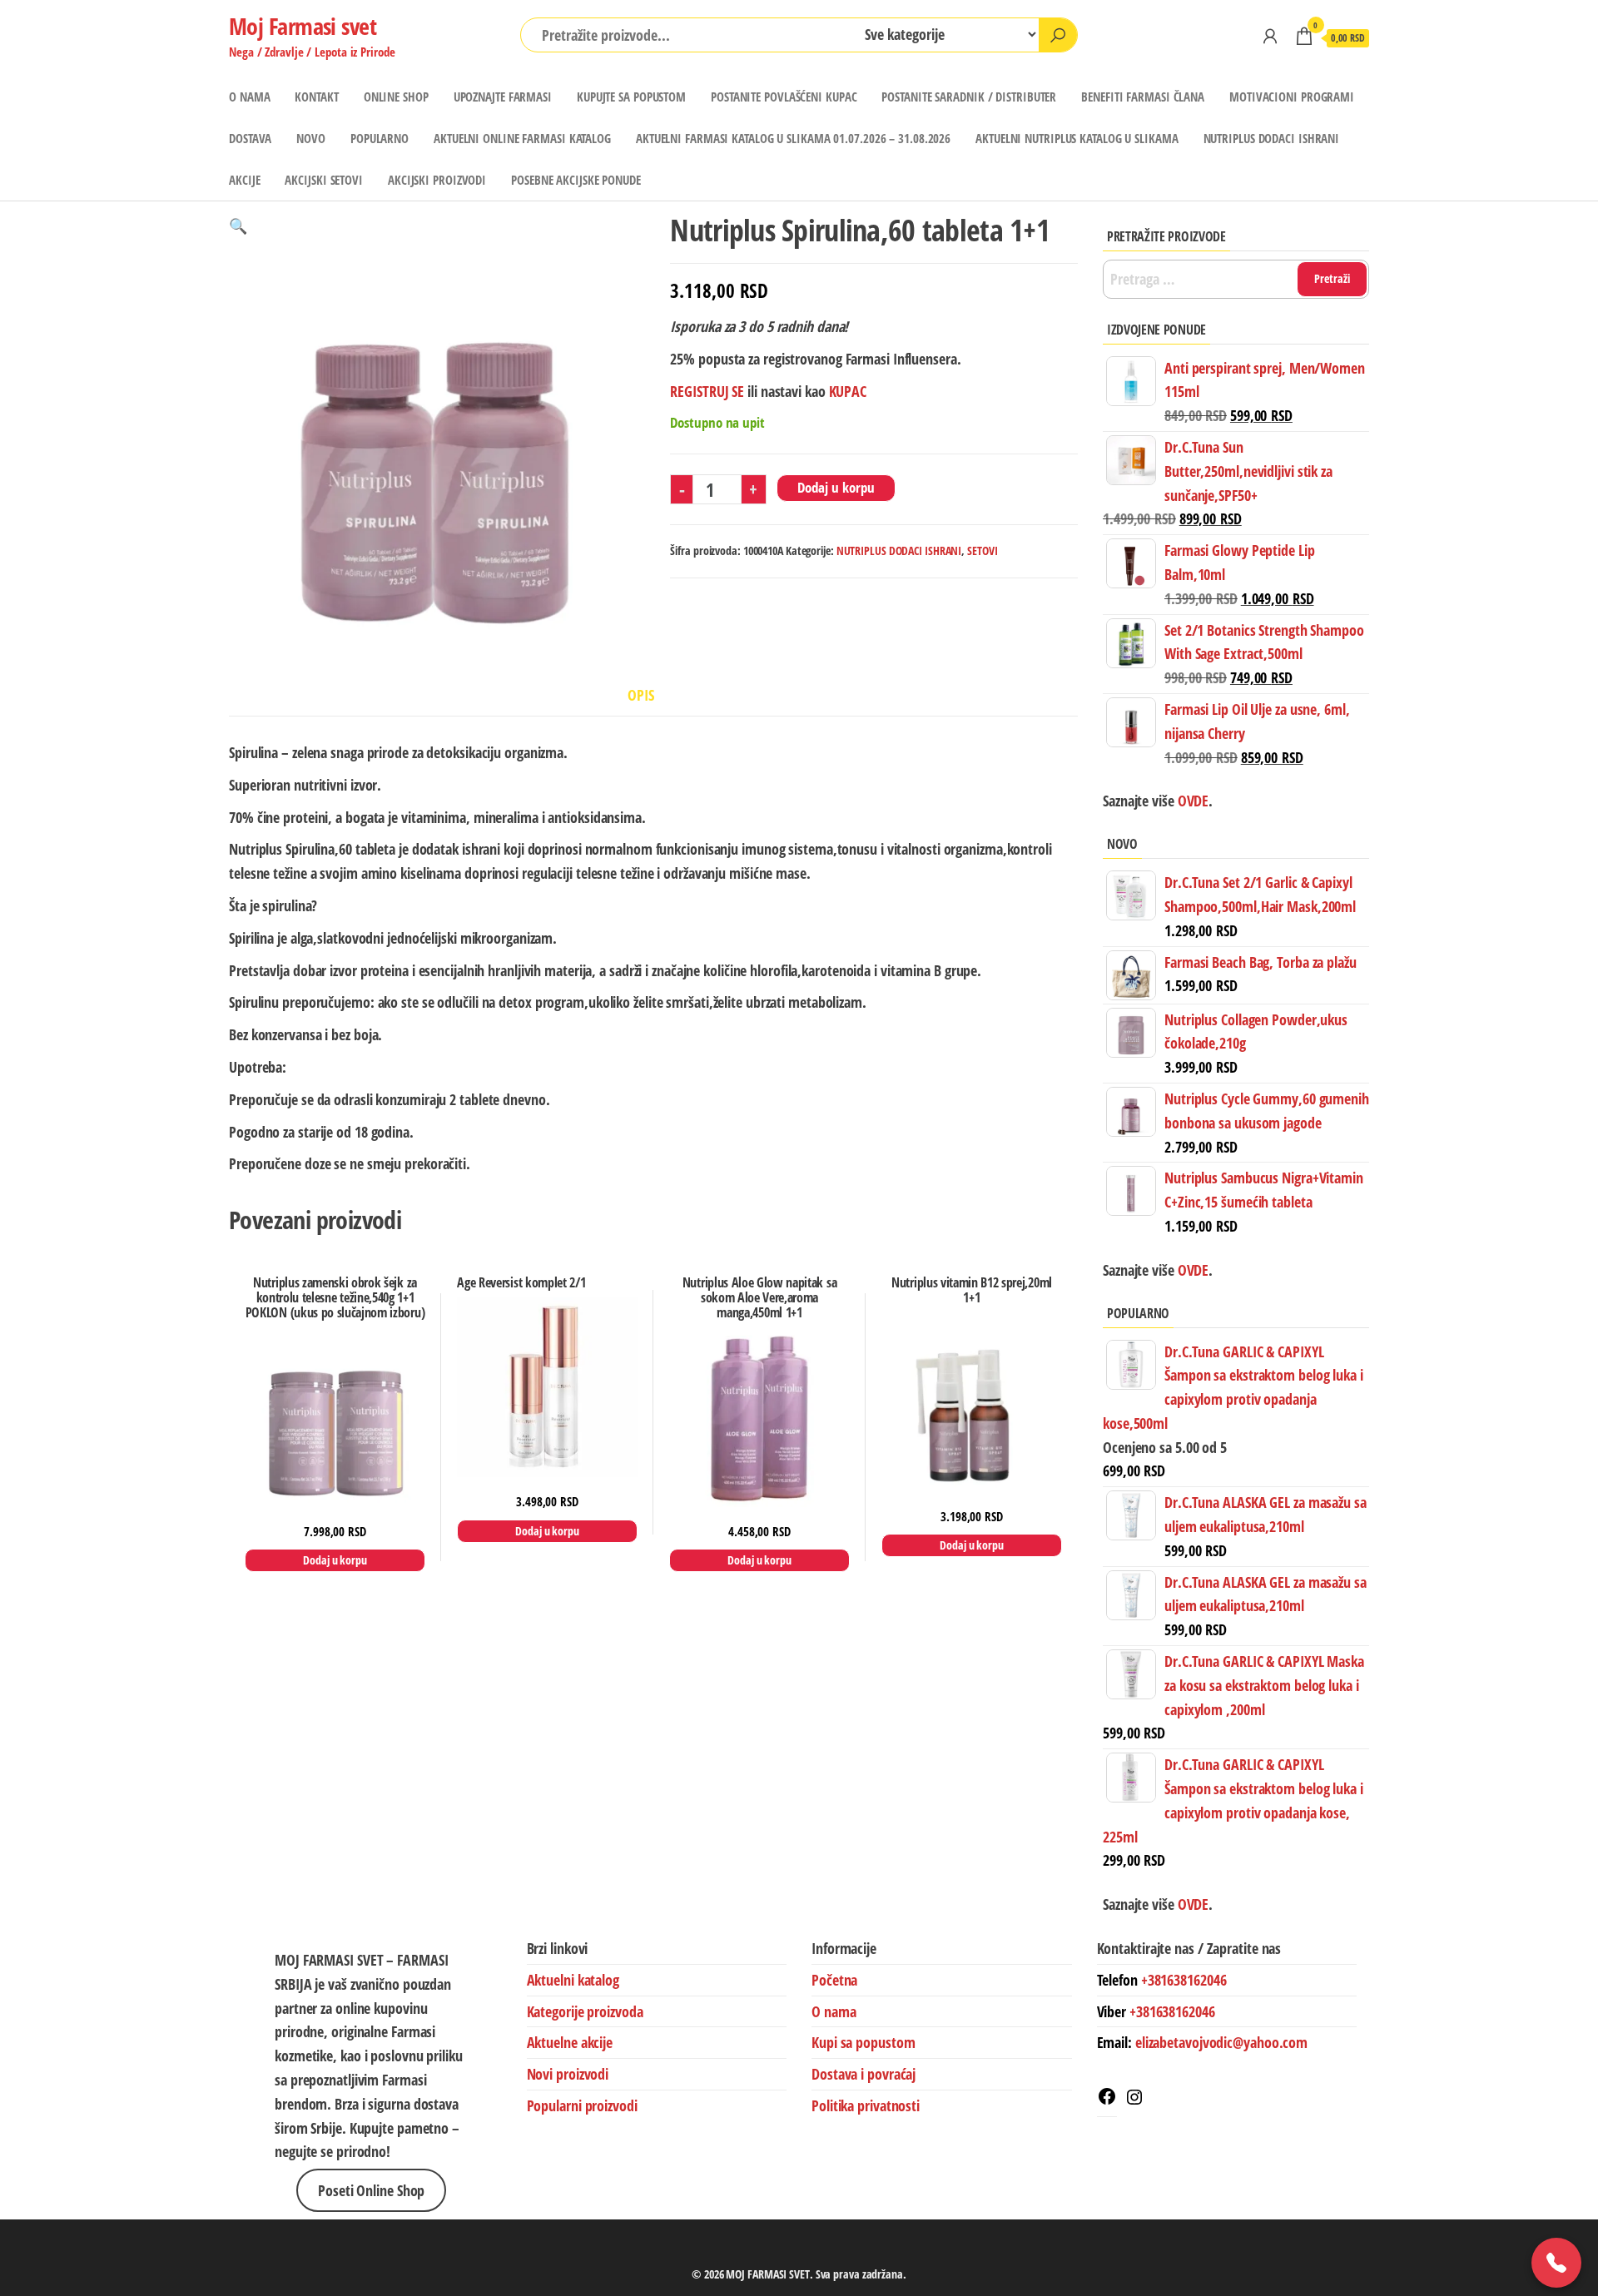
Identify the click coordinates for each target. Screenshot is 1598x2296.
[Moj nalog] (1270, 36)
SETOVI (982, 550)
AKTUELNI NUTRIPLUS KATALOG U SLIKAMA (1077, 138)
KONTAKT (316, 97)
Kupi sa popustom (863, 2042)
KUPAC (848, 391)
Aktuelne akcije (570, 2042)
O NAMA (249, 97)
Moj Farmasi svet (303, 26)
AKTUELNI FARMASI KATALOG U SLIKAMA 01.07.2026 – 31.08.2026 (793, 138)
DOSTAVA (250, 138)
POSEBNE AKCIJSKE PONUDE (576, 180)
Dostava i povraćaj (864, 2074)
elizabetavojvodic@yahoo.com (1221, 2042)
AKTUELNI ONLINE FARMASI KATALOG (522, 138)
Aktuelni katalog (573, 1980)
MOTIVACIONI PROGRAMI (1292, 97)
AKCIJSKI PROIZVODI (437, 180)
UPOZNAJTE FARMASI (503, 97)
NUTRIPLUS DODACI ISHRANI (1272, 138)
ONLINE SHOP (396, 97)
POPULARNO (380, 138)
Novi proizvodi (568, 2074)
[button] (238, 226)
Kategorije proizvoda (585, 2011)
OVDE (1192, 1270)
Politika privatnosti (866, 2105)
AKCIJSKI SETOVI (324, 180)
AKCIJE (244, 180)
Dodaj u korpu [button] (335, 1560)
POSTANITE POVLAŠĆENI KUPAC (784, 97)
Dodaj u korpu (836, 487)
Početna (834, 1980)
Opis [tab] (641, 695)
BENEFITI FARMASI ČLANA (1143, 97)
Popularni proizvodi (582, 2105)
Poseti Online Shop (371, 2190)
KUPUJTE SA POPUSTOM (631, 97)
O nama (834, 2011)
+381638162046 (1184, 1980)
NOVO (311, 138)
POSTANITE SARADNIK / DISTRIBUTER (969, 97)
